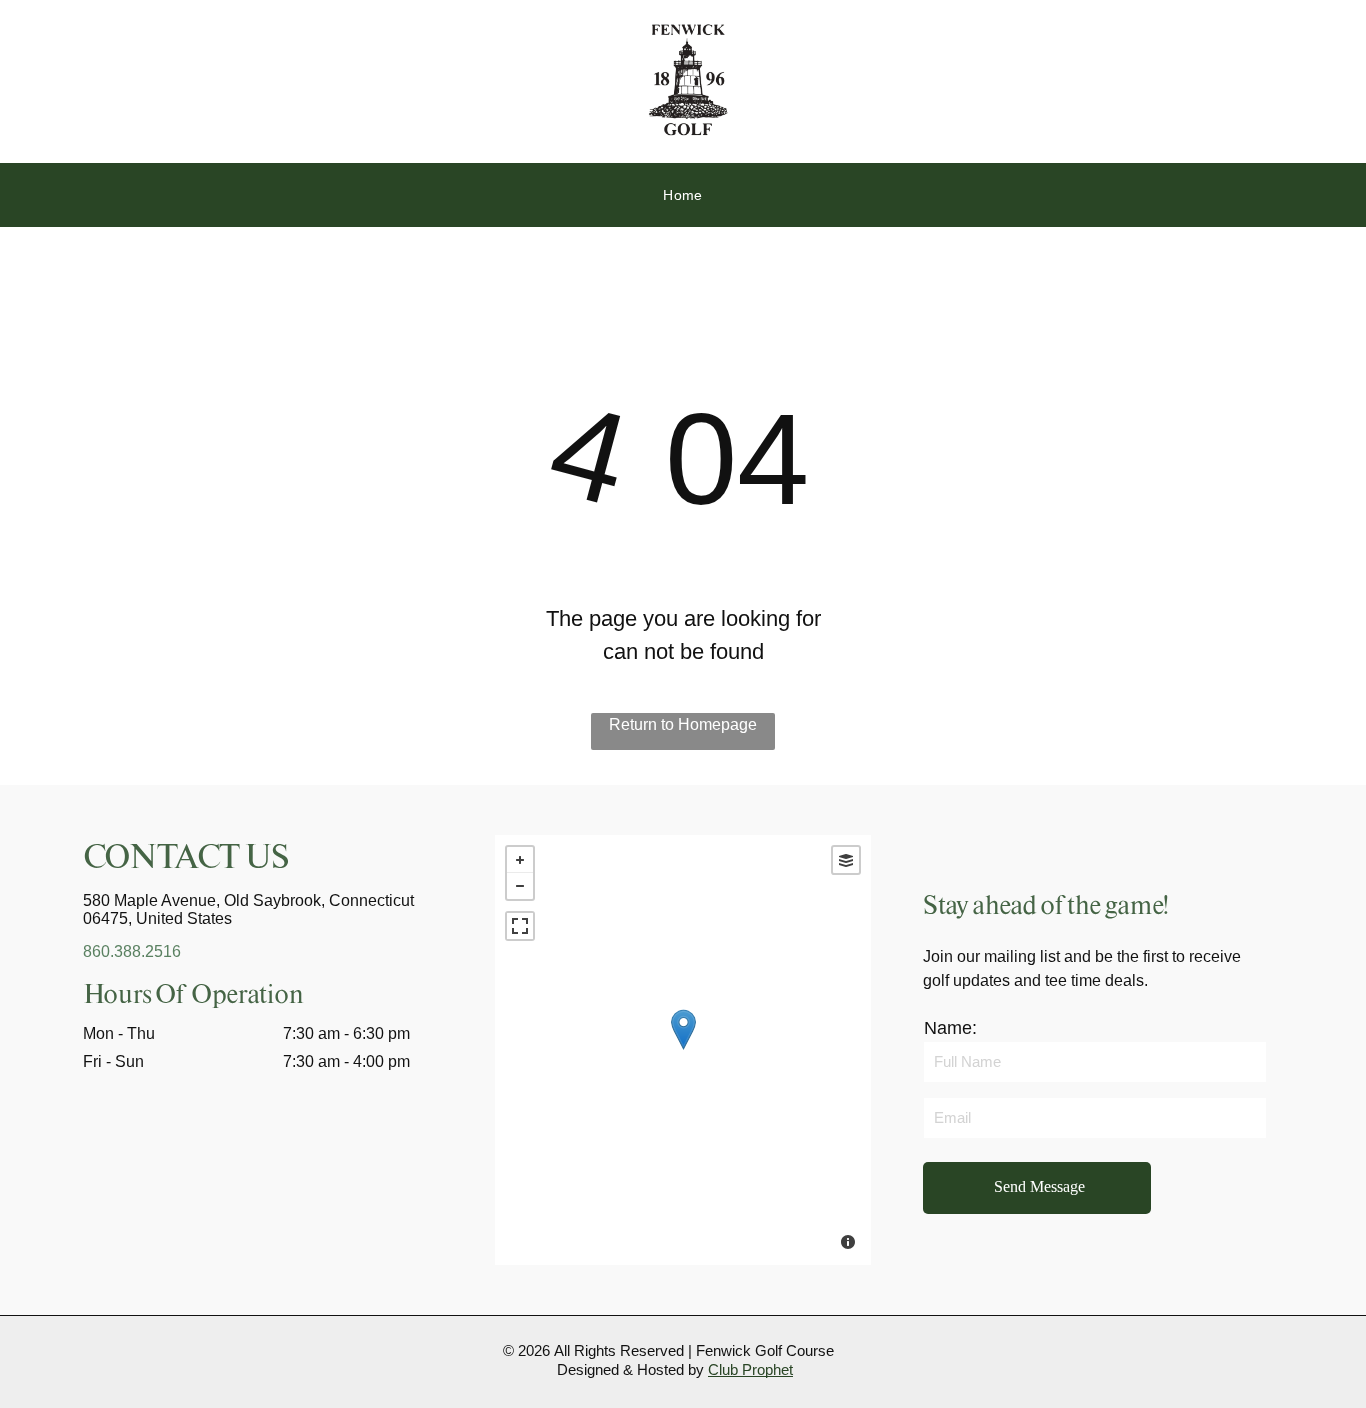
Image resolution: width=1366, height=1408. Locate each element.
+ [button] (520, 860)
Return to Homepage (683, 724)
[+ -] (683, 1050)
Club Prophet (750, 1369)
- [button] (520, 886)
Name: (950, 1028)
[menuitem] (683, 195)
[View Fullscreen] (520, 926)
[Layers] (846, 860)
